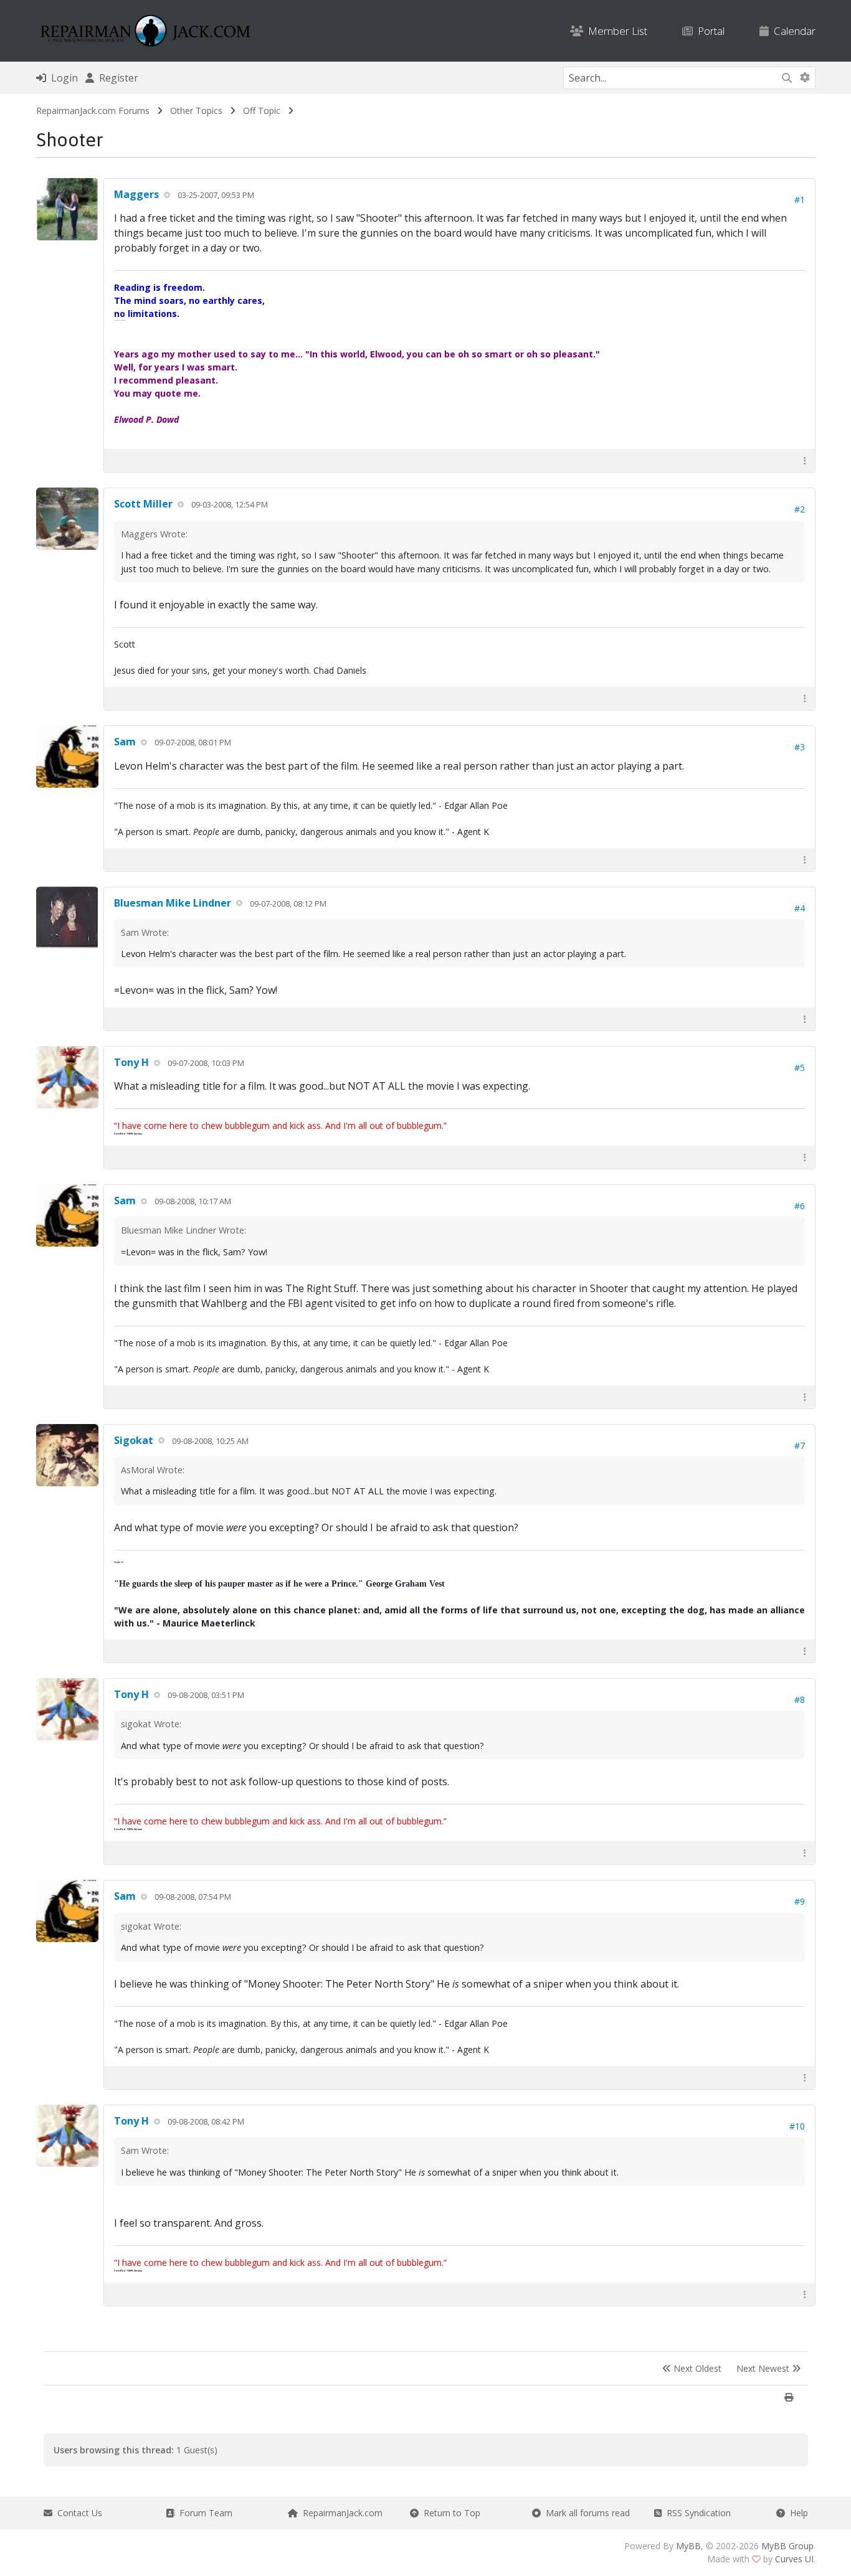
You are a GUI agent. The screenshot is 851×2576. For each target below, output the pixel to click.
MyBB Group (787, 2546)
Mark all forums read (585, 2513)
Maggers (136, 194)
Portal (709, 31)
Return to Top (449, 2513)
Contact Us (77, 2513)
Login (62, 78)
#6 (800, 1206)
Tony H (131, 1062)
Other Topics (196, 111)
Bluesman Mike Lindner (173, 903)
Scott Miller (143, 504)
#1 (800, 200)
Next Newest (764, 2368)
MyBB (688, 2546)
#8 (800, 1700)
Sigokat (134, 1440)
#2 (800, 509)
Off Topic (262, 111)
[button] (805, 460)
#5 (800, 1068)
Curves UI (794, 2559)
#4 (800, 908)
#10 (797, 2126)
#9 (800, 1901)
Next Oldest (696, 2368)
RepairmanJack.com (340, 2513)
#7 (800, 1446)
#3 (800, 747)
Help (796, 2513)
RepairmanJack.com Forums (93, 111)
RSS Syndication (696, 2513)
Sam (125, 742)
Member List (615, 31)
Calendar (792, 31)
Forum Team (203, 2513)
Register (116, 78)
